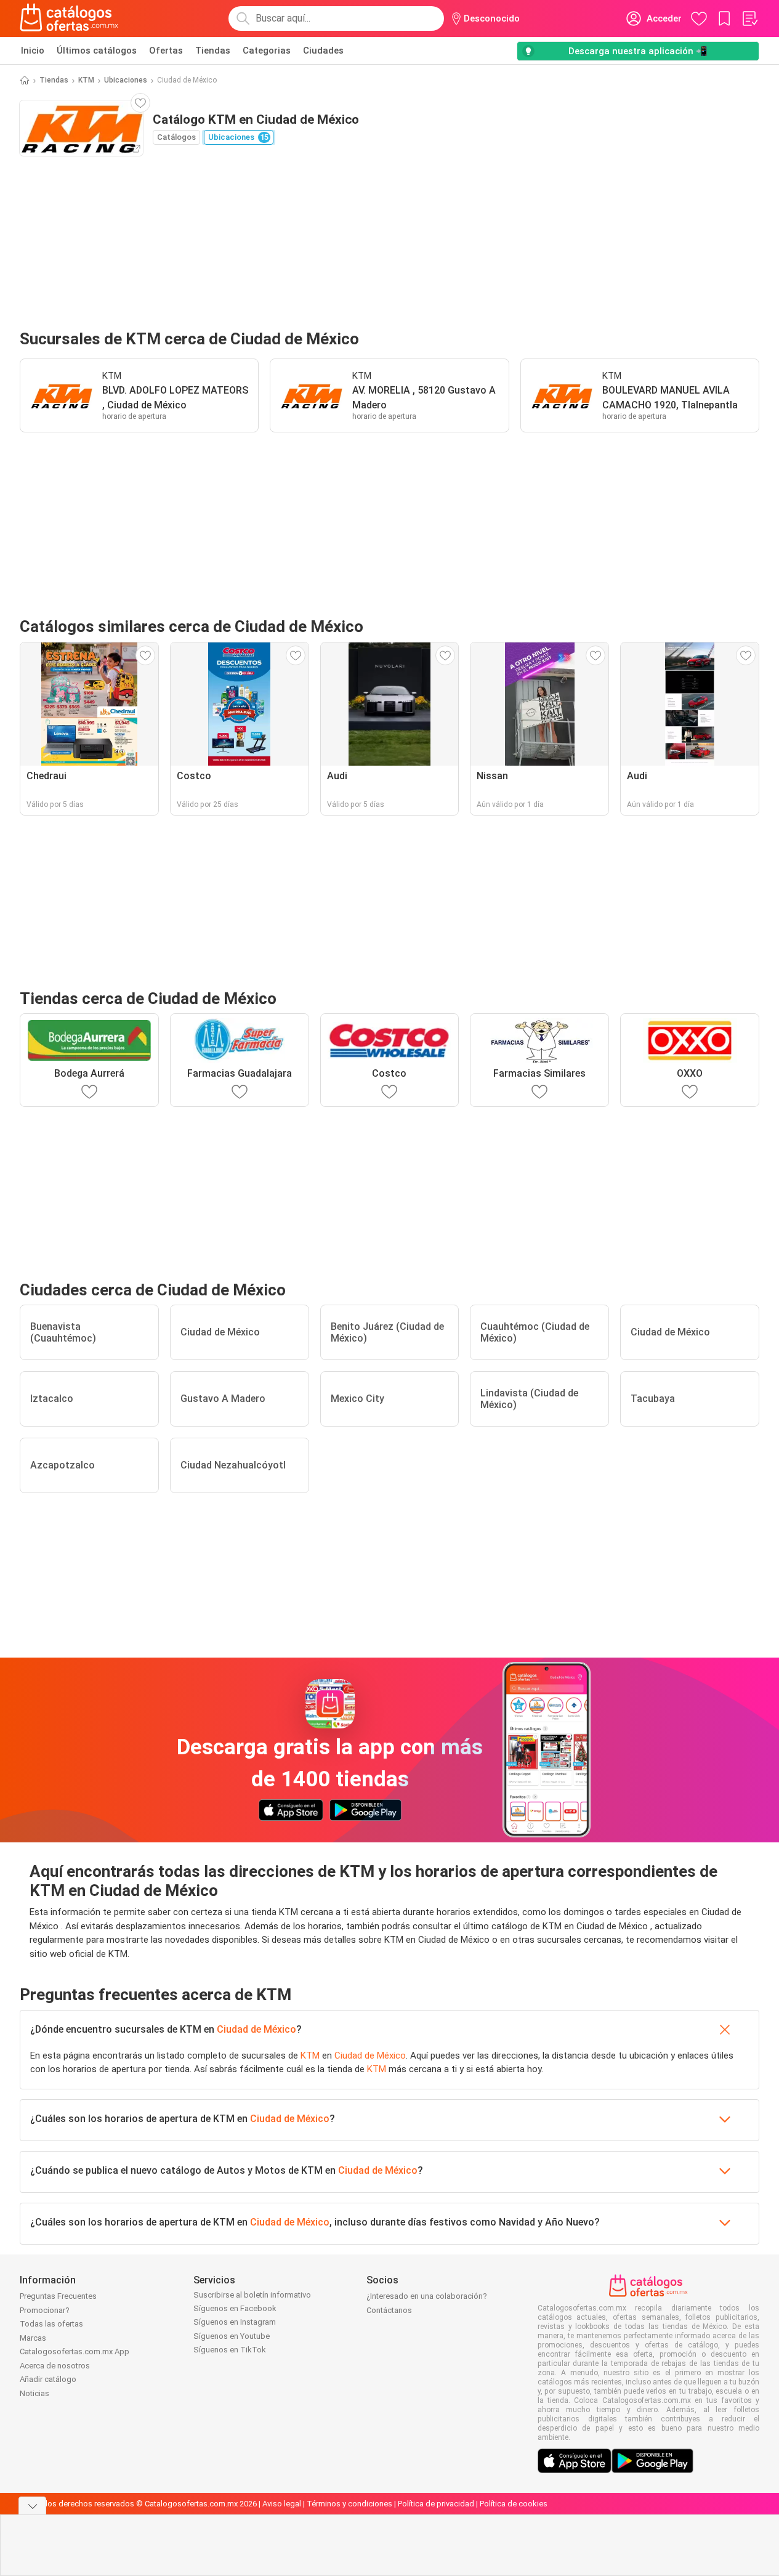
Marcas (33, 2338)
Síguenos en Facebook (235, 2308)
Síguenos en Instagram (235, 2322)
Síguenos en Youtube (232, 2336)
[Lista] (749, 18)
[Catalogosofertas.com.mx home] (69, 18)
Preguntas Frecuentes (58, 2296)
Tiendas (213, 51)
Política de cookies (514, 2504)
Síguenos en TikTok (230, 2350)
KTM (86, 80)
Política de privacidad (436, 2504)
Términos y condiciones (349, 2504)
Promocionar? (45, 2310)
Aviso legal (282, 2504)
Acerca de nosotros (55, 2366)
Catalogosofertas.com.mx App (75, 2351)
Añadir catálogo (48, 2379)
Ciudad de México (256, 2029)
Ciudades (323, 51)
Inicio (33, 51)
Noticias (34, 2393)
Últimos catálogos (97, 51)
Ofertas (166, 51)
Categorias (267, 51)
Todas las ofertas (51, 2324)
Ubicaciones (126, 80)
